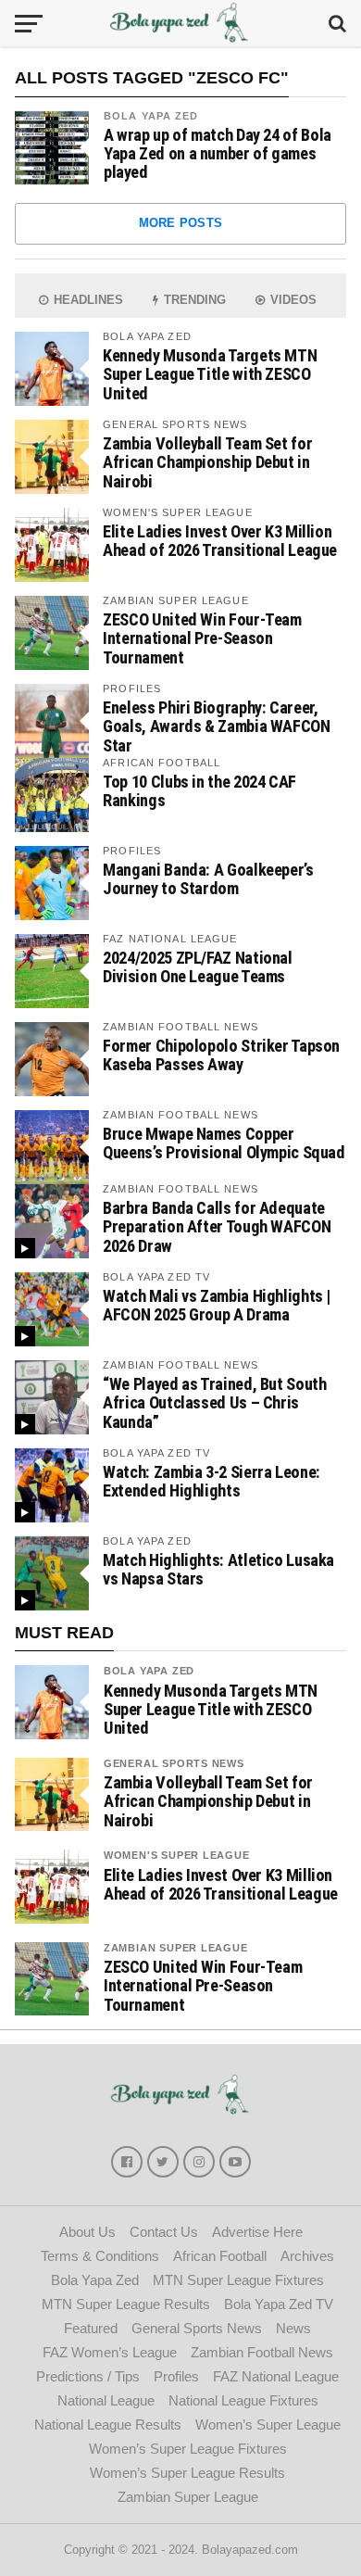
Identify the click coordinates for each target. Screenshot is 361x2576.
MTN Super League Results (126, 2304)
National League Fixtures (243, 2400)
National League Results (108, 2424)
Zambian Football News (262, 2352)
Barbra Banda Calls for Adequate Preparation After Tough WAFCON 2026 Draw (217, 1226)
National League (106, 2400)
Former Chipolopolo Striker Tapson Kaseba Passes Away (221, 1055)
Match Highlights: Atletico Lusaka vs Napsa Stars (218, 1569)
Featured (91, 2328)
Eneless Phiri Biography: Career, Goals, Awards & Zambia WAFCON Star (216, 726)
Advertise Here (257, 2232)
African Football (220, 2256)
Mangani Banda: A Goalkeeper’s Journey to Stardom (208, 879)
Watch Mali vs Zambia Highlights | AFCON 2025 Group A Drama (217, 1305)
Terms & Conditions (100, 2256)
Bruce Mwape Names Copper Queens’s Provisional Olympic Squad (224, 1143)
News (293, 2328)
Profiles (176, 2376)
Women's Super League (177, 1855)
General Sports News (174, 1763)
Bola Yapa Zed (151, 116)
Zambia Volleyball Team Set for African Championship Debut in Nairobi (207, 462)
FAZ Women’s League (110, 2352)
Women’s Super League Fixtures (188, 2449)
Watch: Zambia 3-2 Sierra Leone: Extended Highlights (212, 1481)
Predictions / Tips (88, 2376)
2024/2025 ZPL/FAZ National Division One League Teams (197, 967)
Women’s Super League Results (187, 2473)
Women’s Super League (268, 2424)
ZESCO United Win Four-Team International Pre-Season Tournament (202, 638)
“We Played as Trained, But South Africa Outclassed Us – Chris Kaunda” (214, 1402)
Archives (307, 2256)
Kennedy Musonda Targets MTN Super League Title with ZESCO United (210, 374)
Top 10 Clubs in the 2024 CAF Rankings (199, 791)
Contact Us (164, 2232)
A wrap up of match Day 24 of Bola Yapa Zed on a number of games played (218, 154)
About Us (87, 2232)
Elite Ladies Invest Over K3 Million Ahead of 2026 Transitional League (220, 541)
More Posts (181, 223)
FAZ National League (276, 2376)
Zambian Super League (176, 1948)
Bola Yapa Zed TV (279, 2304)
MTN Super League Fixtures (238, 2280)
